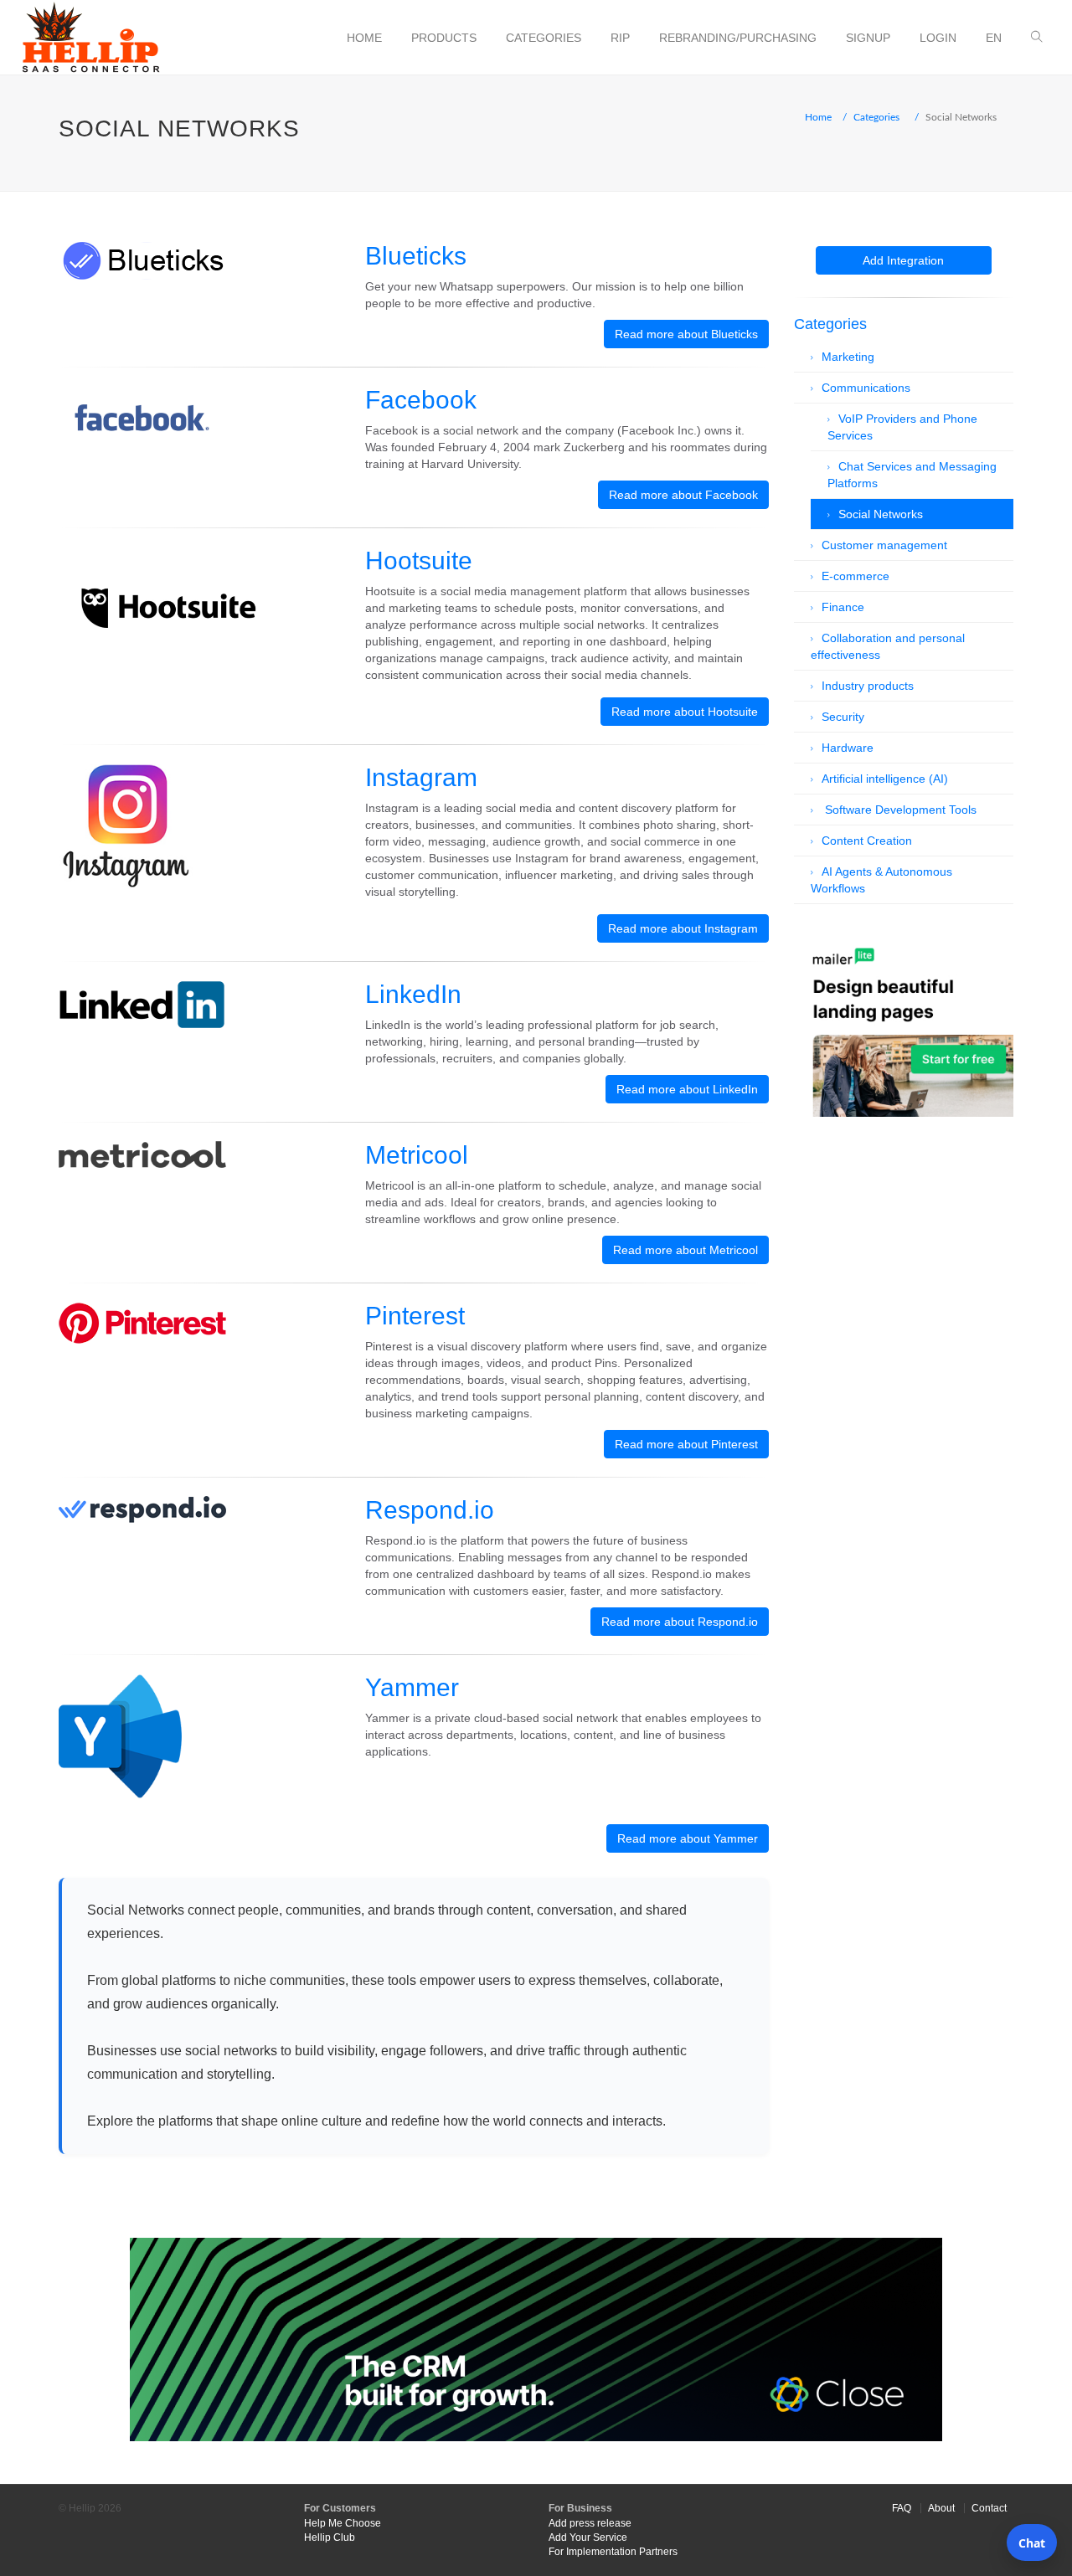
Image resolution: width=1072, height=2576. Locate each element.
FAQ (902, 2508)
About (941, 2508)
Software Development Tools (899, 810)
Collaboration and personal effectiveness (888, 646)
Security (843, 717)
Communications (866, 388)
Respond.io (430, 1510)
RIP (620, 38)
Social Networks (881, 514)
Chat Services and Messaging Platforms (912, 475)
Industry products (868, 686)
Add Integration (903, 260)
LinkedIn (413, 994)
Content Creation (867, 841)
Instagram (421, 777)
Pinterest (415, 1316)
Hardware (848, 748)
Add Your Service (588, 2537)
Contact (989, 2508)
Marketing (848, 357)
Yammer (412, 1687)
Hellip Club (330, 2537)
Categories (544, 38)
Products (444, 38)
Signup (868, 38)
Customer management (884, 545)
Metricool (417, 1155)
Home (364, 38)
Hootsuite (419, 560)
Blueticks (416, 256)
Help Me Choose (343, 2523)
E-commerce (856, 576)
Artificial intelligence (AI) (885, 779)
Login (938, 38)
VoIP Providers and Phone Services (902, 427)
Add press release (590, 2523)
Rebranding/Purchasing (738, 38)
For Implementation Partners (613, 2552)
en (994, 38)
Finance (843, 607)
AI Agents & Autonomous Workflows (881, 880)
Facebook (421, 400)
